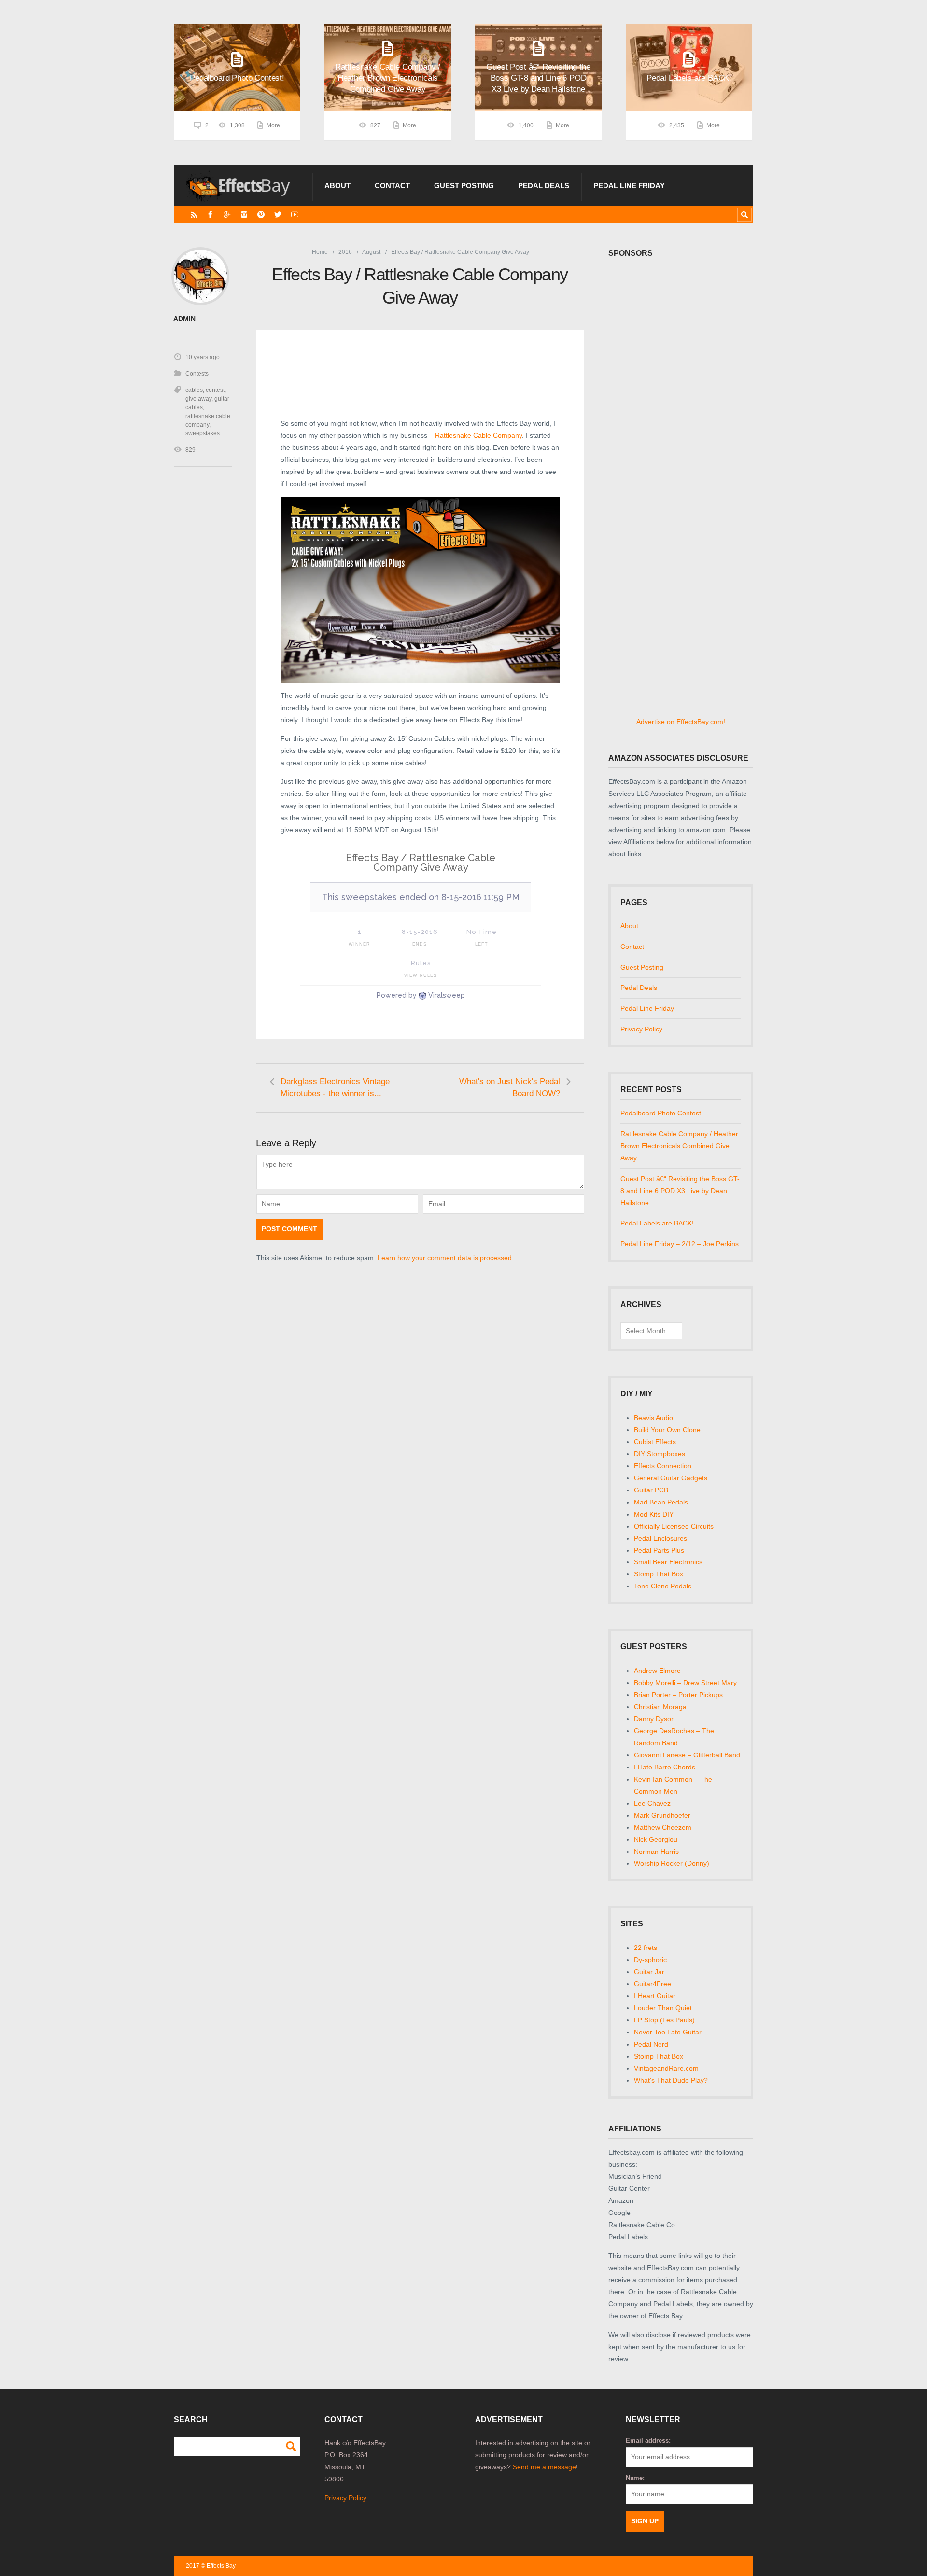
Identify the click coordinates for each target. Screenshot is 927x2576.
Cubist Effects (655, 1442)
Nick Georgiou (656, 1839)
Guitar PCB (651, 1490)
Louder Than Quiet (663, 2008)
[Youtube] (295, 215)
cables (194, 390)
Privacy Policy (641, 1029)
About (337, 186)
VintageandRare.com (666, 2068)
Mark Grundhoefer (662, 1815)
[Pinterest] (261, 215)
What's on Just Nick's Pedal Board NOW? (510, 1087)
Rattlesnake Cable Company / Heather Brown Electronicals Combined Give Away (679, 1146)
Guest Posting (464, 186)
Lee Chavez (652, 1803)
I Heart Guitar (655, 1996)
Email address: (648, 2441)
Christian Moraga (660, 1707)
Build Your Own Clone (667, 1430)
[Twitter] (278, 215)
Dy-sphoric (650, 1960)
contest (215, 390)
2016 (345, 252)
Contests (197, 374)
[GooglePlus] (227, 215)
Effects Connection (663, 1466)
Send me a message (544, 2467)
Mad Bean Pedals (661, 1502)
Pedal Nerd (651, 2044)
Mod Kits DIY (654, 1514)
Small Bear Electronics (668, 1562)
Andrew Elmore (657, 1671)
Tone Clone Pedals (663, 1586)
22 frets (646, 1948)
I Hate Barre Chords (665, 1767)
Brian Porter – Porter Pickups (678, 1695)
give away (198, 399)
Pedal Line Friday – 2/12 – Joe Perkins (680, 1244)
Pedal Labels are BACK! (657, 1223)
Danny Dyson (654, 1719)
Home (320, 252)
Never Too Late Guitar (668, 2032)
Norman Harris (656, 1852)
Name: (635, 2478)
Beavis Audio (653, 1418)
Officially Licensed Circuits (674, 1526)
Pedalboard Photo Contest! (662, 1113)
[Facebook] (210, 215)
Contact (392, 186)
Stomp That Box (659, 1574)
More (273, 125)
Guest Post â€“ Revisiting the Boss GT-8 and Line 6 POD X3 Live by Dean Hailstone (680, 1191)
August (371, 252)
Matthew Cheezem (663, 1827)
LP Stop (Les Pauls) (664, 2020)
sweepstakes (203, 433)
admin (184, 319)
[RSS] (194, 215)
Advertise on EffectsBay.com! (681, 722)
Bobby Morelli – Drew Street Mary (685, 1683)
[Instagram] (244, 215)
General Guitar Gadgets (671, 1478)
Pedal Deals (544, 186)
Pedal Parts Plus (659, 1550)
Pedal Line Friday (629, 186)
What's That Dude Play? (671, 2080)
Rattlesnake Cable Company (478, 435)
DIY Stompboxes (660, 1454)
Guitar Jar (649, 1972)
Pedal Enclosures (660, 1538)
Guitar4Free (653, 1984)
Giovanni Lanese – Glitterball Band (687, 1755)
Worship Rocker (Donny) (672, 1863)
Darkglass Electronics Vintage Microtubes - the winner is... (335, 1087)
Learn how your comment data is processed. (446, 1258)
